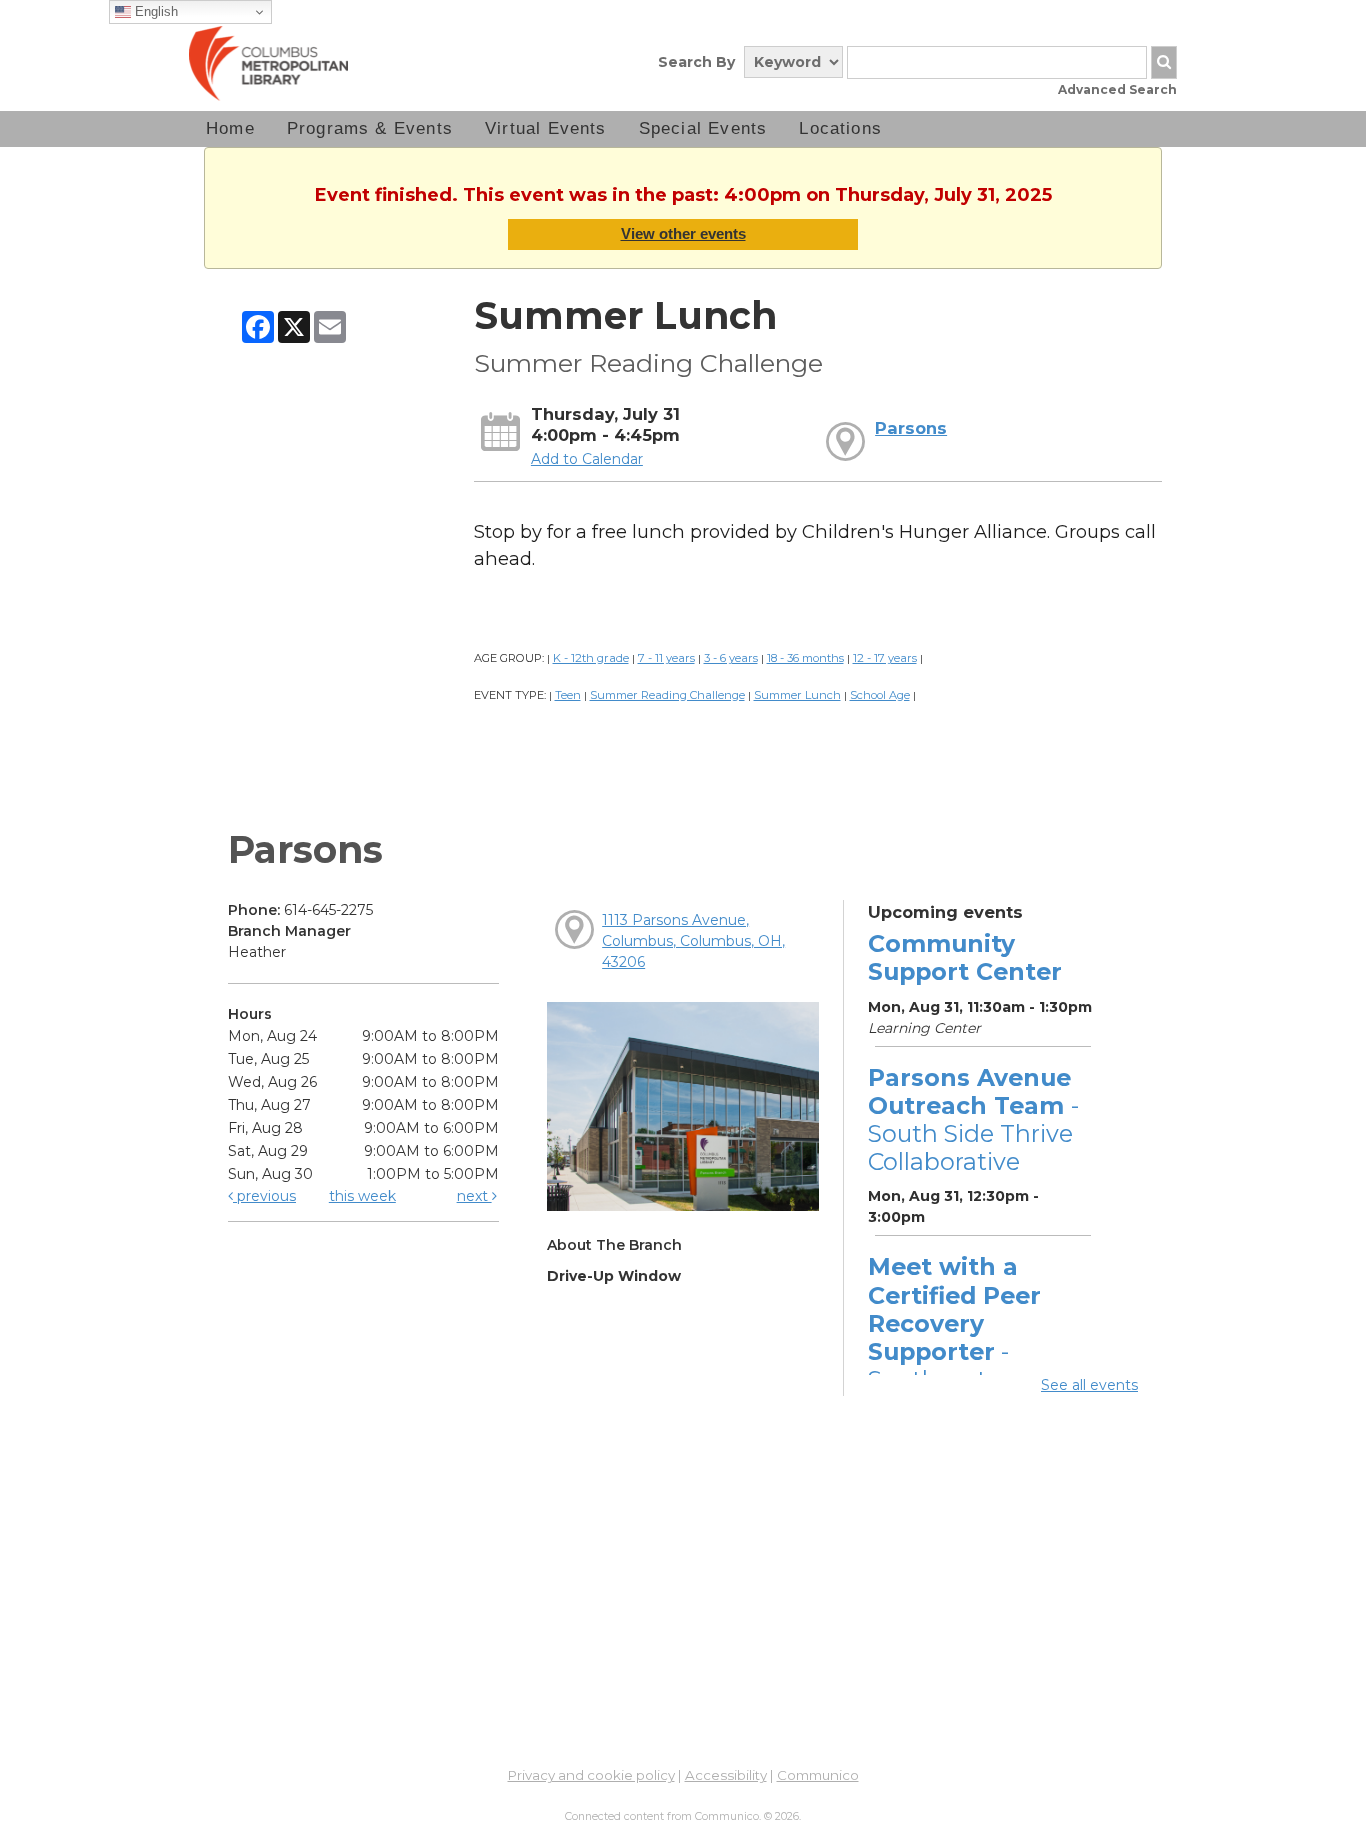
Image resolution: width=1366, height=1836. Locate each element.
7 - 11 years (666, 658)
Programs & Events (370, 128)
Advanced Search (1117, 89)
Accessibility (726, 1775)
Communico (818, 1775)
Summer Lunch (797, 695)
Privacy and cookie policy (591, 1775)
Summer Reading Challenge (667, 695)
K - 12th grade (591, 658)
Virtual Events (546, 128)
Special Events (703, 128)
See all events (1089, 1385)
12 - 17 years (885, 658)
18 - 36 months (805, 658)
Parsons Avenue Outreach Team (973, 1120)
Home (230, 128)
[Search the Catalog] (1164, 62)
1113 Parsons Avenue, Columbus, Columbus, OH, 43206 (693, 941)
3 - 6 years (731, 658)
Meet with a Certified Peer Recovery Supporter (954, 1337)
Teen (568, 695)
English (154, 11)
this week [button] (362, 1196)
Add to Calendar (587, 459)
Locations (840, 128)
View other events (683, 233)
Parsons (911, 428)
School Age (880, 695)
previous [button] (264, 1196)
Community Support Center (965, 957)
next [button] (474, 1196)
